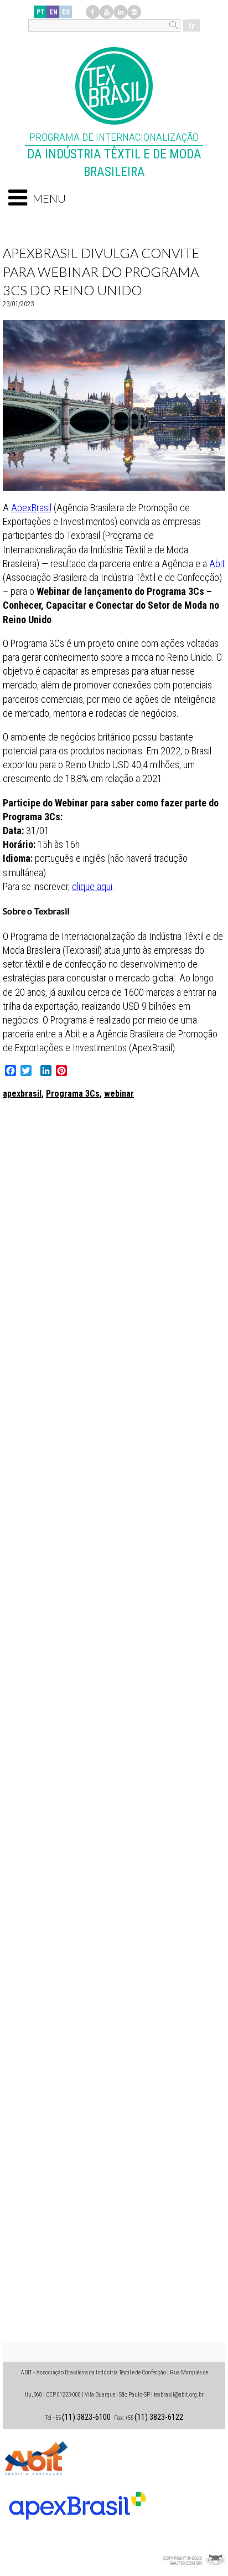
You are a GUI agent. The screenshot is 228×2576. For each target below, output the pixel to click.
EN (53, 12)
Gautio (192, 2546)
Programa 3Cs (73, 1094)
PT (41, 12)
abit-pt (36, 2457)
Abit (217, 564)
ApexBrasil (31, 508)
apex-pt (77, 2501)
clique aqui (92, 886)
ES (66, 12)
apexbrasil (22, 1094)
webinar (119, 1094)
